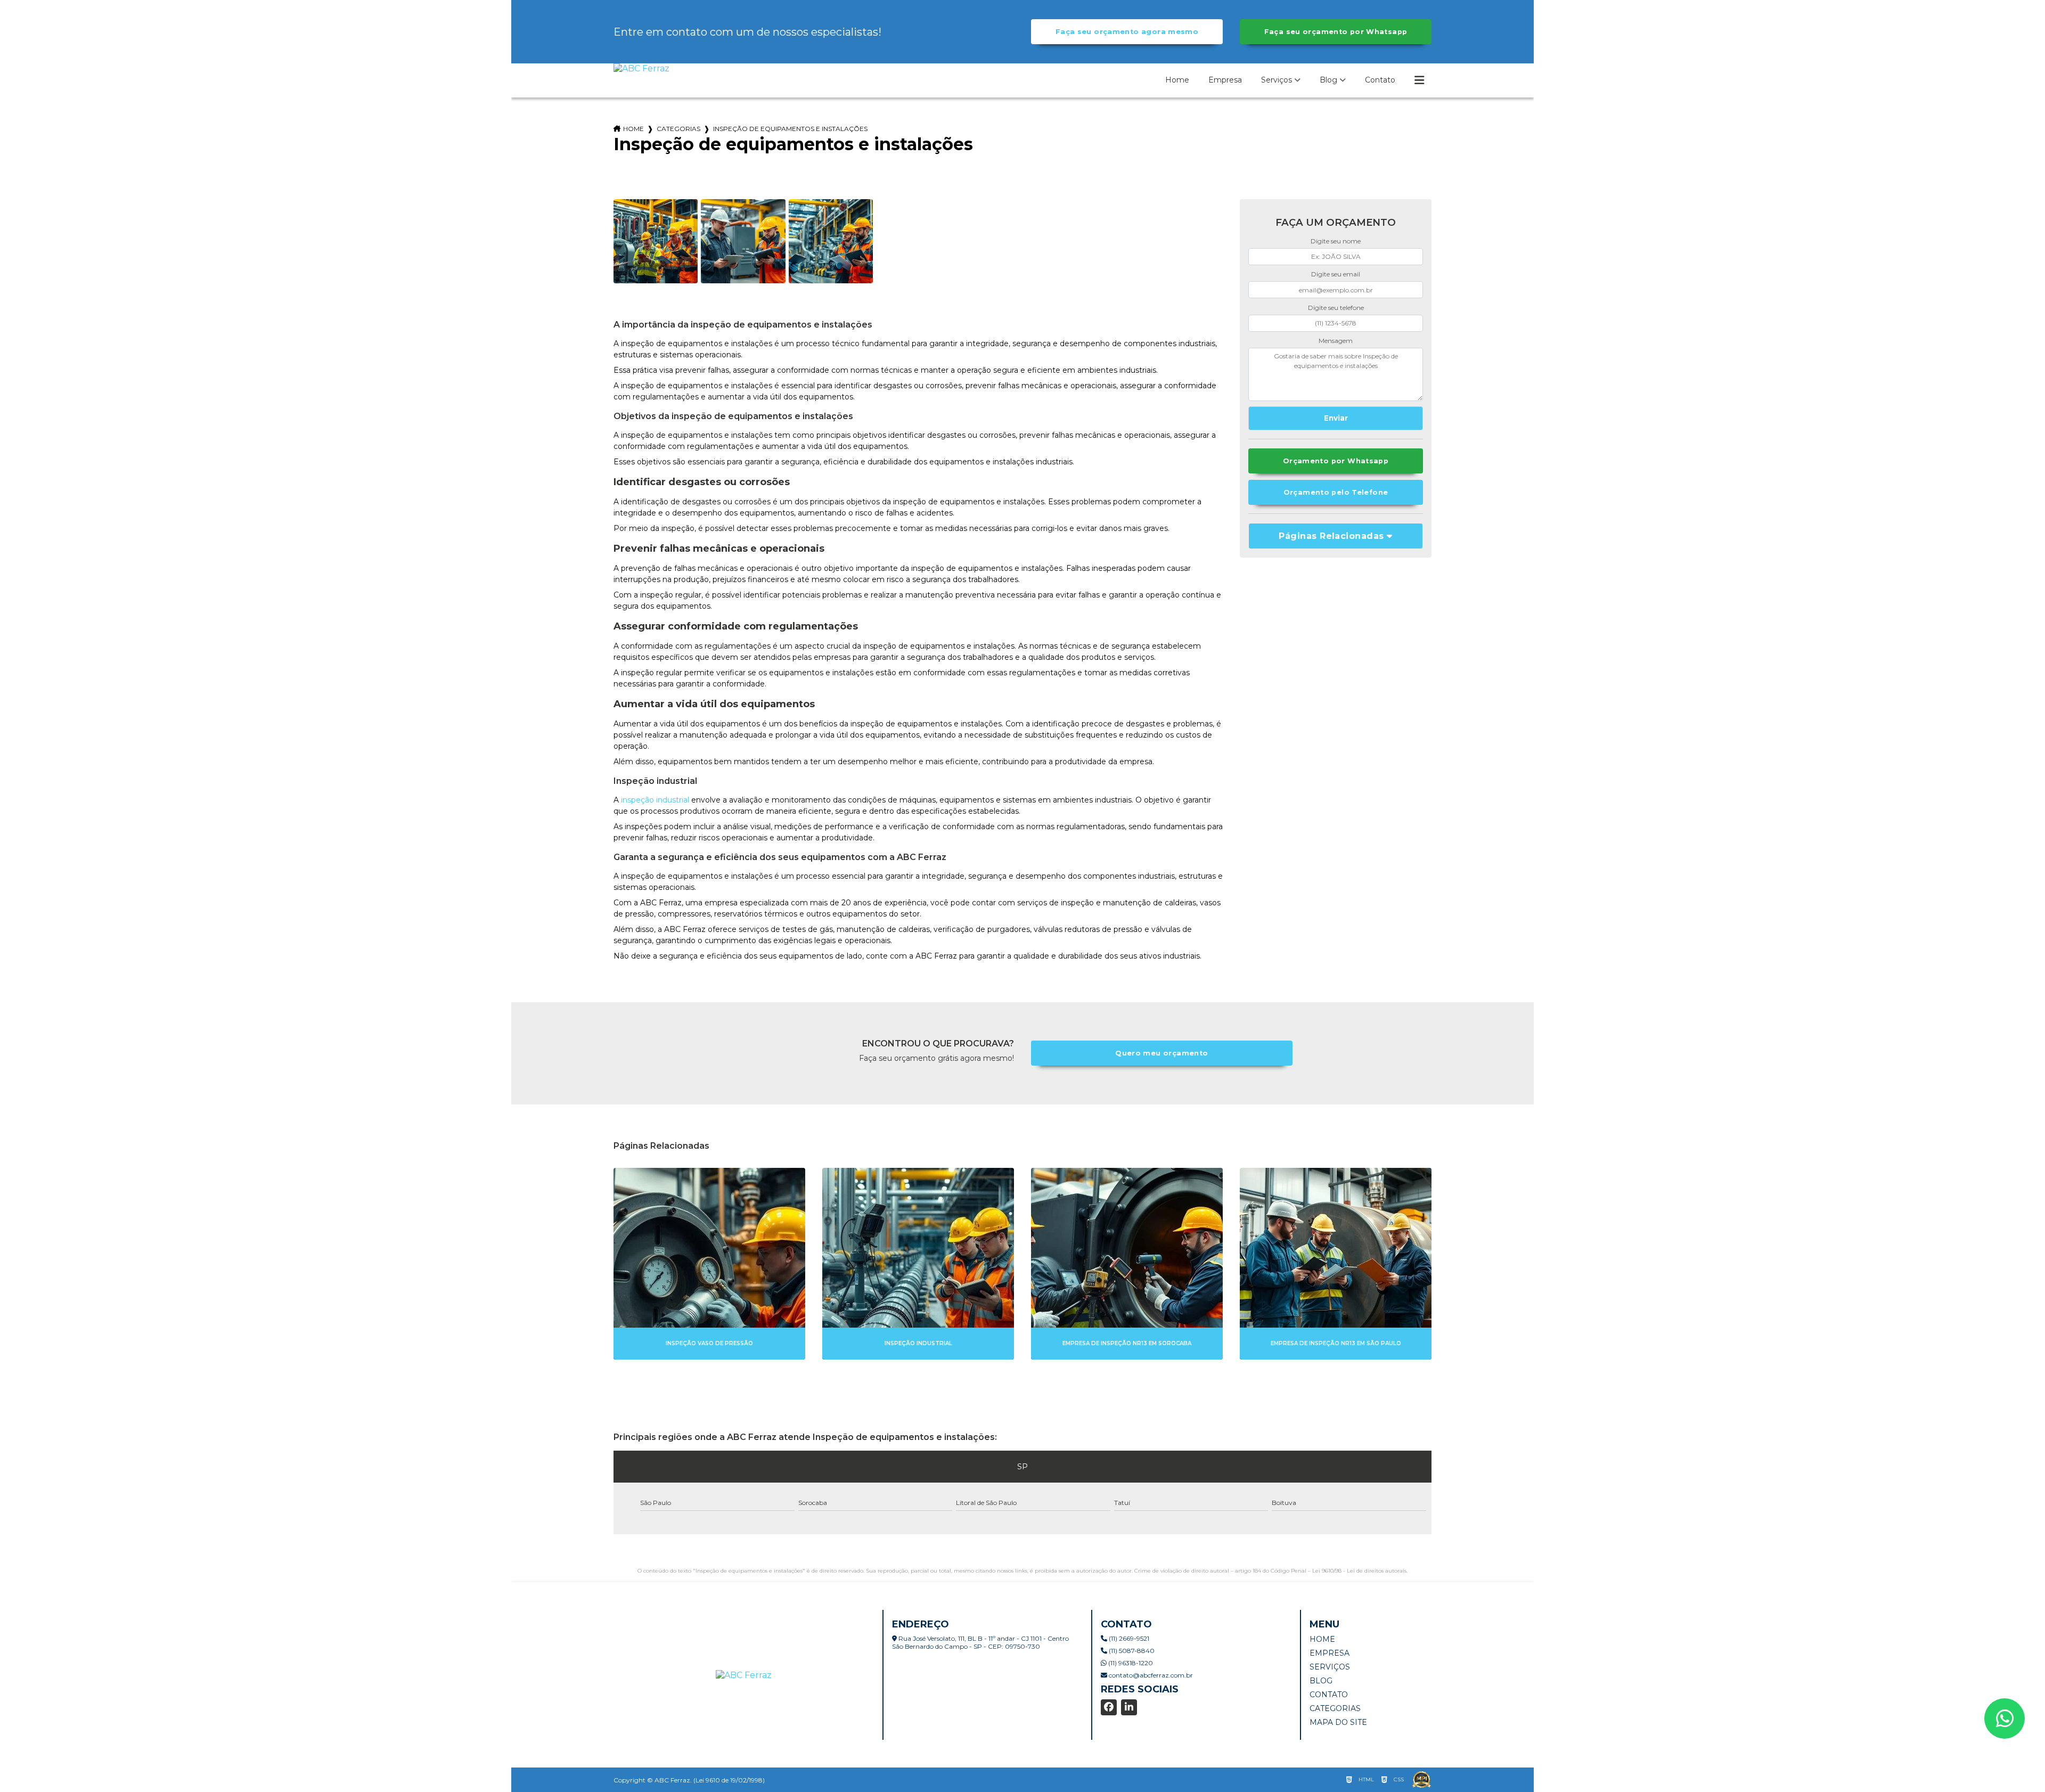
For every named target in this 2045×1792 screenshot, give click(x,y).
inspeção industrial (655, 800)
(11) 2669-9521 (1128, 1638)
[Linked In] (1129, 1707)
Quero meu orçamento (1161, 1053)
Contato (1380, 80)
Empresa (1225, 80)
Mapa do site (1338, 1722)
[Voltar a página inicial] (641, 68)
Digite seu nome (1336, 241)
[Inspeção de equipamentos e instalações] (656, 241)
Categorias (678, 129)
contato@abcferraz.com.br (1150, 1675)
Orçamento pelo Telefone (1336, 492)
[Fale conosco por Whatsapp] (2005, 1719)
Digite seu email (1336, 274)
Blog (1328, 80)
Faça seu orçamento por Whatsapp (1336, 32)
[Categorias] (1419, 80)
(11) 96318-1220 (1130, 1663)
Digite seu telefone (1336, 308)
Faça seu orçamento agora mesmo (1127, 32)
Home (1177, 80)
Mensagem (1336, 341)
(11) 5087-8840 (1131, 1651)
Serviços (1277, 80)
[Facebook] (1109, 1707)
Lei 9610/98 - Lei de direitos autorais (1359, 1571)
